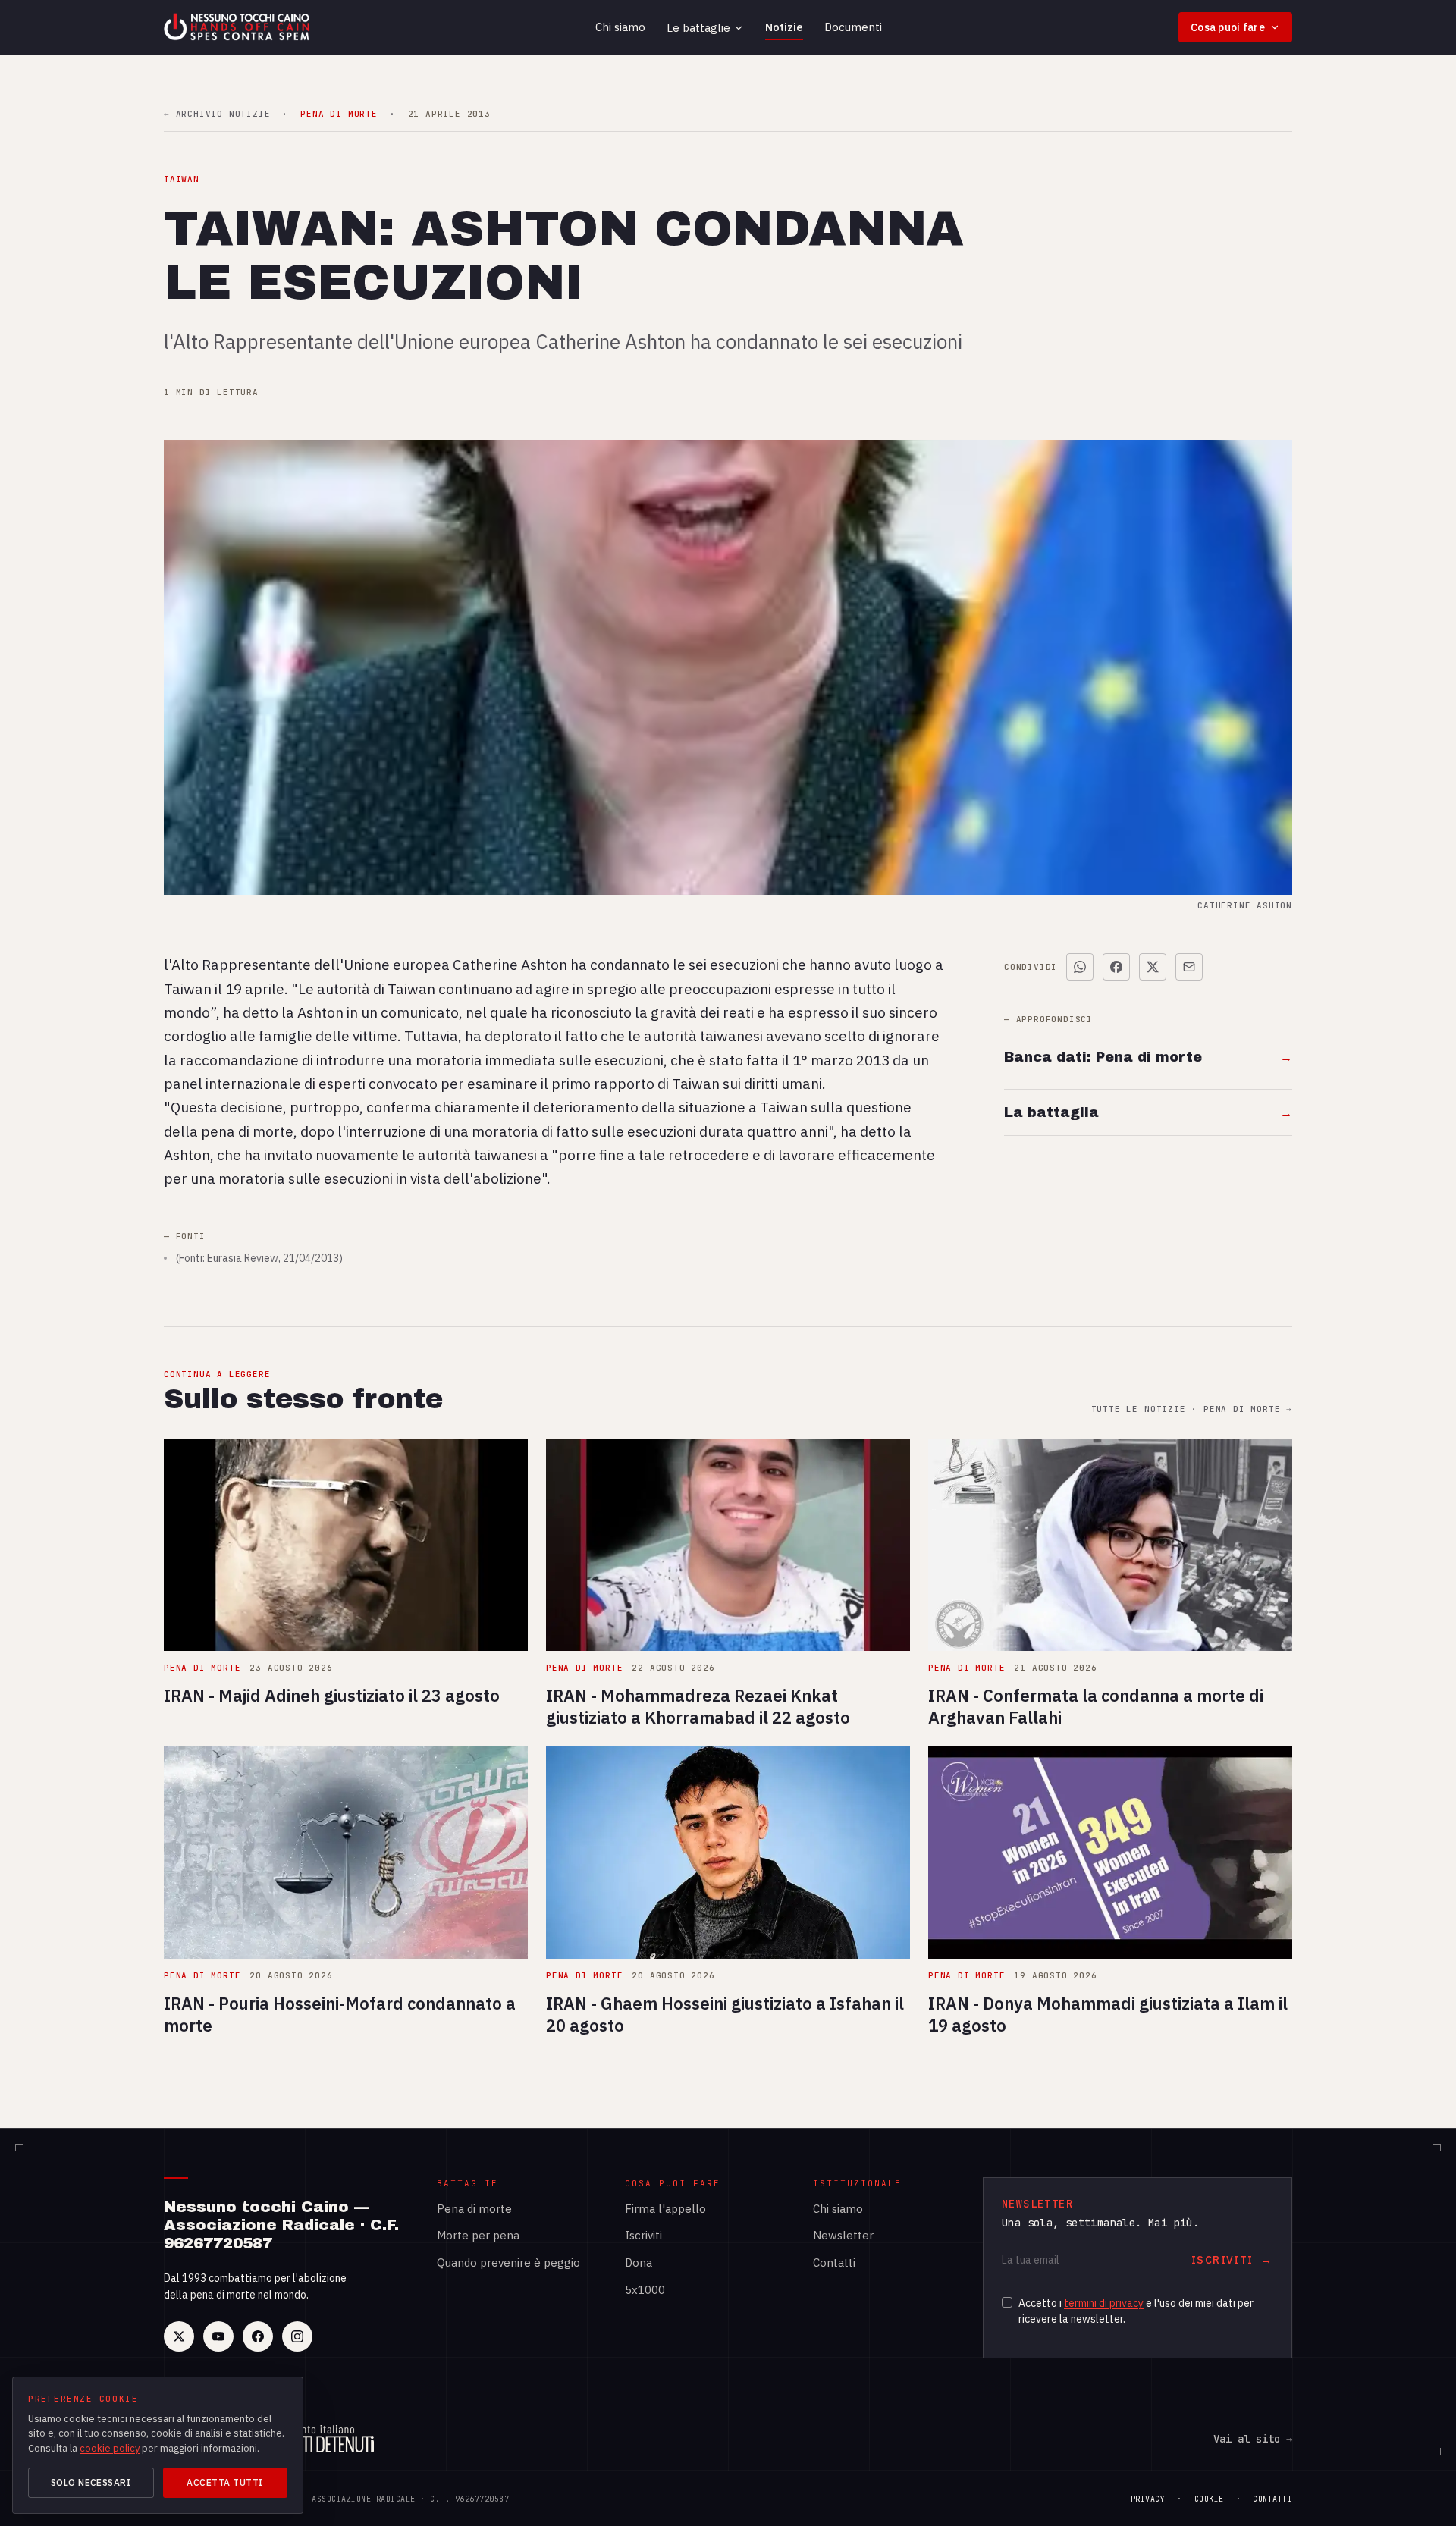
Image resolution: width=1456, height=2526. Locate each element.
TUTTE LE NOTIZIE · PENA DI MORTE (1192, 1409)
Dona (639, 2262)
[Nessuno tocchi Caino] (238, 27)
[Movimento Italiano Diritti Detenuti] (320, 2439)
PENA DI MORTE (339, 114)
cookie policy (110, 2448)
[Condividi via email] (1189, 967)
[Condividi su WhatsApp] (1080, 967)
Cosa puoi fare (1228, 27)
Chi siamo (620, 27)
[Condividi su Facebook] (1116, 967)
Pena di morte (474, 2209)
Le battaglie (698, 28)
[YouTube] (218, 2336)
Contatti (834, 2262)
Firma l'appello (665, 2209)
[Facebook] (258, 2336)
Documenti (853, 27)
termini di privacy (1104, 2303)
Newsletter (843, 2235)
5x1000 (645, 2290)
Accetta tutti (225, 2482)
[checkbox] (1007, 2302)
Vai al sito (1253, 2439)
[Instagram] (297, 2336)
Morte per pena (478, 2235)
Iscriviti (643, 2235)
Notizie (784, 27)
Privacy (1148, 2499)
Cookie (1209, 2499)
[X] (179, 2336)
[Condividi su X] (1153, 967)
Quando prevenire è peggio (508, 2262)
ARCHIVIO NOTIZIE (217, 114)
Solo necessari (91, 2482)
